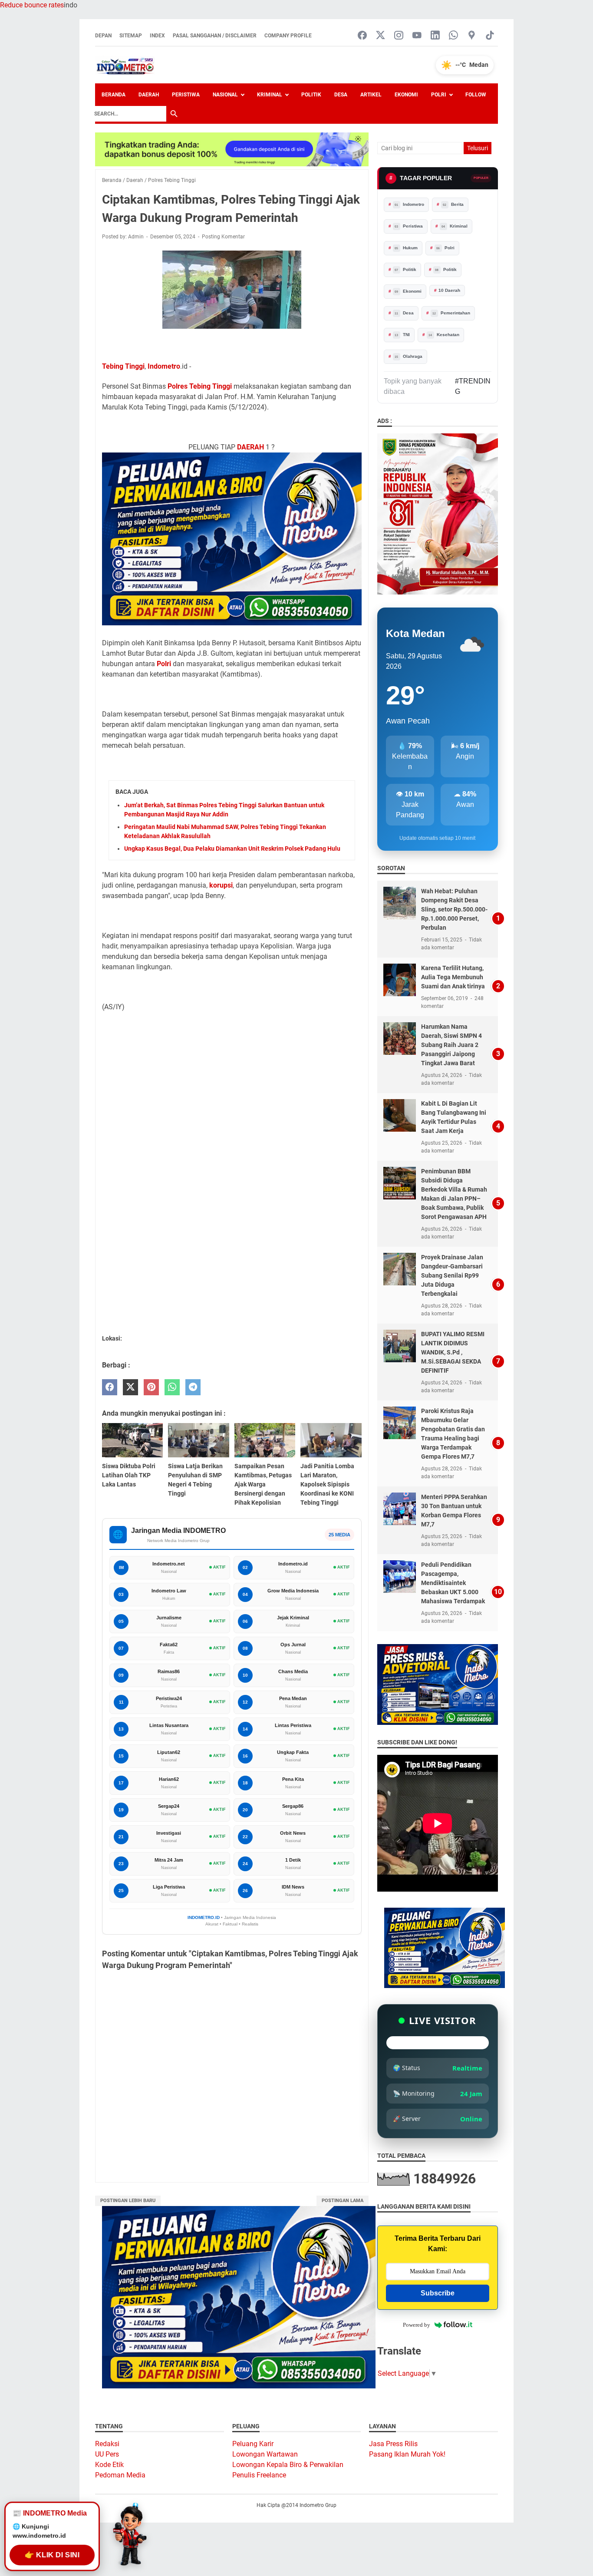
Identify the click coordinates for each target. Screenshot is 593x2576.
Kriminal (270, 95)
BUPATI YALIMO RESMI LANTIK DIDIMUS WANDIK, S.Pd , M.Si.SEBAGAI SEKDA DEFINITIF (453, 1352)
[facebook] (110, 1387)
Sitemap (131, 36)
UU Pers (107, 2454)
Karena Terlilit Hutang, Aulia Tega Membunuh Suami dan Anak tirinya (453, 977)
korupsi (221, 885)
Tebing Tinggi (123, 366)
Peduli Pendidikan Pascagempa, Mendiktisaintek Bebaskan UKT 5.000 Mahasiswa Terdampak (453, 1583)
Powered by (417, 2325)
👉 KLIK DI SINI (52, 2555)
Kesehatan (444, 335)
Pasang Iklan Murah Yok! (407, 2454)
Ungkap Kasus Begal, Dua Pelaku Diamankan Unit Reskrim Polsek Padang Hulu (232, 849)
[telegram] (193, 1387)
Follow (476, 95)
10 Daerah (449, 290)
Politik (311, 95)
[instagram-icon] (399, 36)
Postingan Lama (343, 2201)
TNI (402, 335)
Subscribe (438, 2293)
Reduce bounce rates (32, 5)
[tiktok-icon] (490, 36)
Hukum (406, 248)
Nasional (225, 95)
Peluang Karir (253, 2444)
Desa (341, 95)
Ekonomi (406, 95)
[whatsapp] (172, 1387)
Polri (439, 95)
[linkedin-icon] (435, 36)
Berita (453, 204)
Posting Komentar (223, 237)
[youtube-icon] (417, 36)
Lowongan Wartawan (265, 2454)
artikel (371, 95)
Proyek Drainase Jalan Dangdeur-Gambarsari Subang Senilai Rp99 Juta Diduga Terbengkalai (452, 1275)
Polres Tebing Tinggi (200, 386)
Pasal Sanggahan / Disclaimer (215, 36)
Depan (103, 36)
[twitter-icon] (381, 36)
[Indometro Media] (125, 65)
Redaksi (107, 2444)
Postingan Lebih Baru (128, 2201)
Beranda (114, 95)
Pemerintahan (451, 313)
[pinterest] (151, 1387)
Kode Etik (109, 2465)
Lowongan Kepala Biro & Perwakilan (288, 2465)
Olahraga (409, 356)
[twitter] (130, 1387)
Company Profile (288, 36)
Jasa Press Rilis (393, 2444)
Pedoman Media (120, 2475)
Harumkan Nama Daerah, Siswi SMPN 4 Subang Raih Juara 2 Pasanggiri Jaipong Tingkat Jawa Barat (451, 1045)
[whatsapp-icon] (453, 36)
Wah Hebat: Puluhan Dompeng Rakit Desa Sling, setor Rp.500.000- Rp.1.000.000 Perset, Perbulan (454, 909)
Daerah (149, 95)
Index (157, 36)
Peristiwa (186, 95)
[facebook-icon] (362, 36)
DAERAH (250, 447)
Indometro (164, 366)
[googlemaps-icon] (472, 36)
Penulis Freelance (259, 2475)
